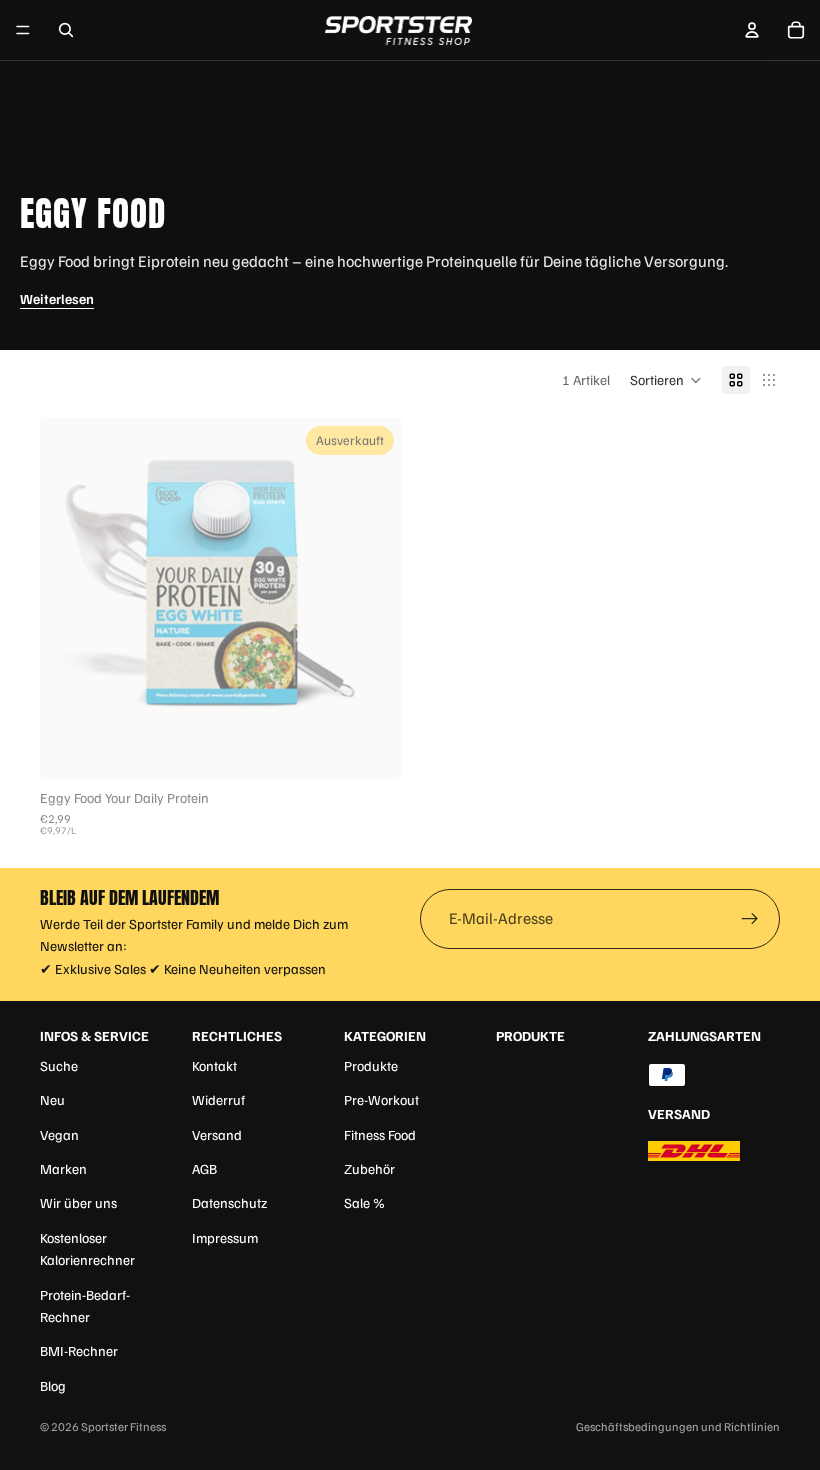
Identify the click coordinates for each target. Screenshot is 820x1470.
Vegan (59, 1134)
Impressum (225, 1237)
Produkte (371, 1065)
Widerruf (218, 1099)
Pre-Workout (381, 1099)
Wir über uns (78, 1202)
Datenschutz (229, 1202)
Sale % (364, 1202)
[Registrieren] (750, 919)
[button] (666, 380)
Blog (53, 1385)
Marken (63, 1168)
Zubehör (369, 1168)
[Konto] (752, 30)
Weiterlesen (57, 298)
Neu (52, 1099)
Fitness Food (380, 1134)
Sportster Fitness (123, 1426)
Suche (59, 1065)
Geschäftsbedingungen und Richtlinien (678, 1426)
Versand (217, 1134)
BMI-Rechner (79, 1350)
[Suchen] (66, 30)
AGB (204, 1168)
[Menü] (23, 30)
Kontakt (214, 1065)
